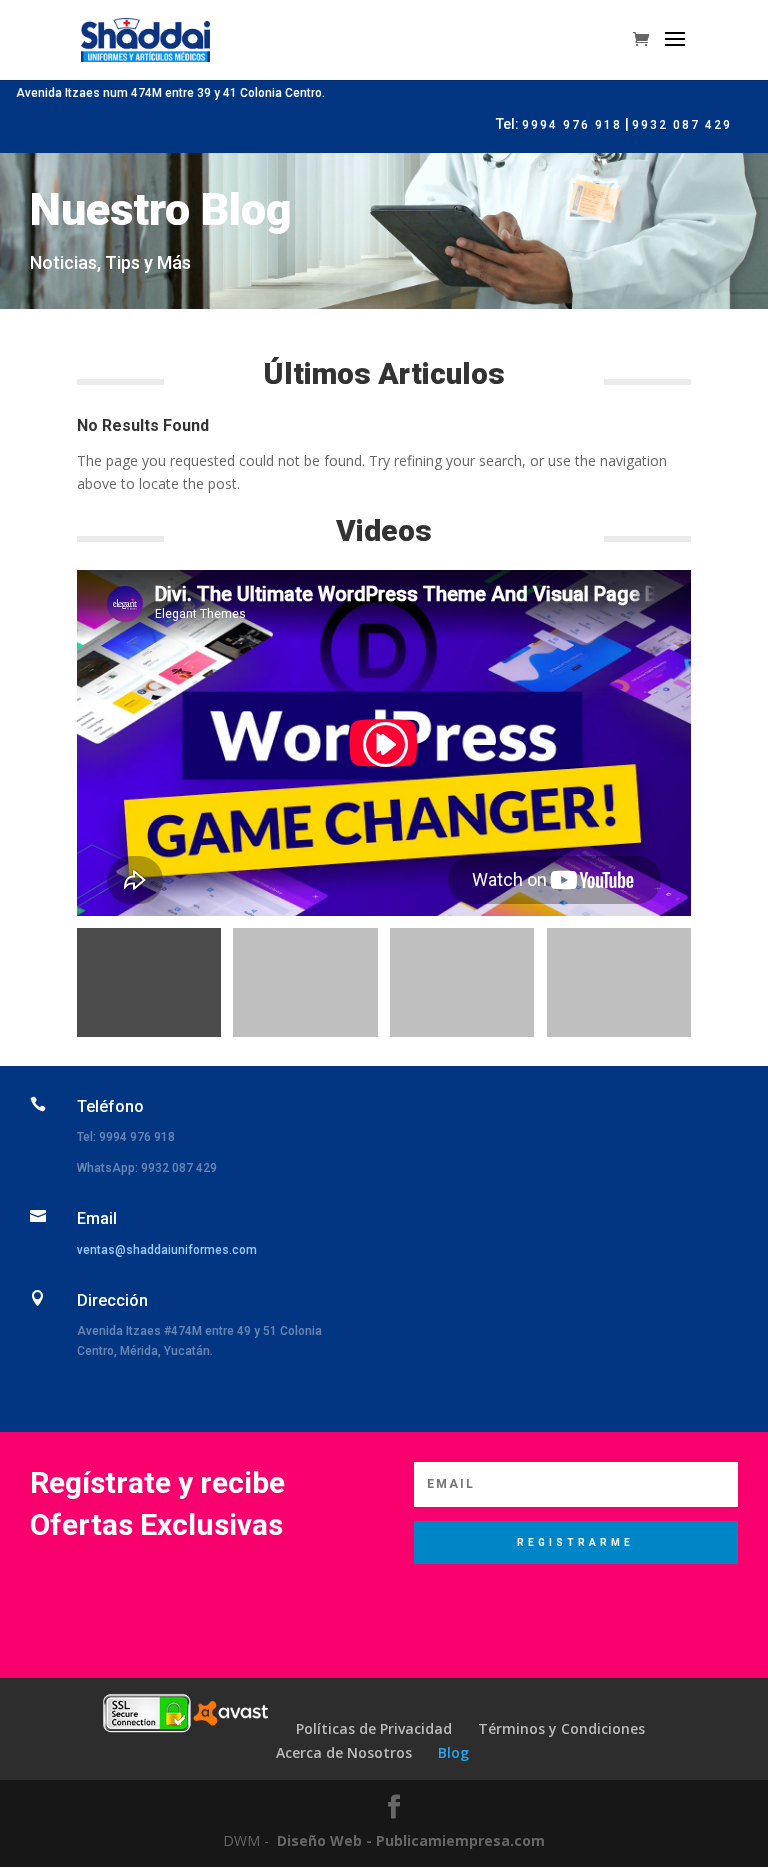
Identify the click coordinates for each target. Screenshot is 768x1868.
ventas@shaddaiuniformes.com (167, 1250)
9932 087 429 (682, 125)
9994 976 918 (572, 125)
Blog (453, 1752)
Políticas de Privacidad (374, 1728)
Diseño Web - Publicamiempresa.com (411, 1840)
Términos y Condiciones (561, 1728)
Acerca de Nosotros (344, 1752)
